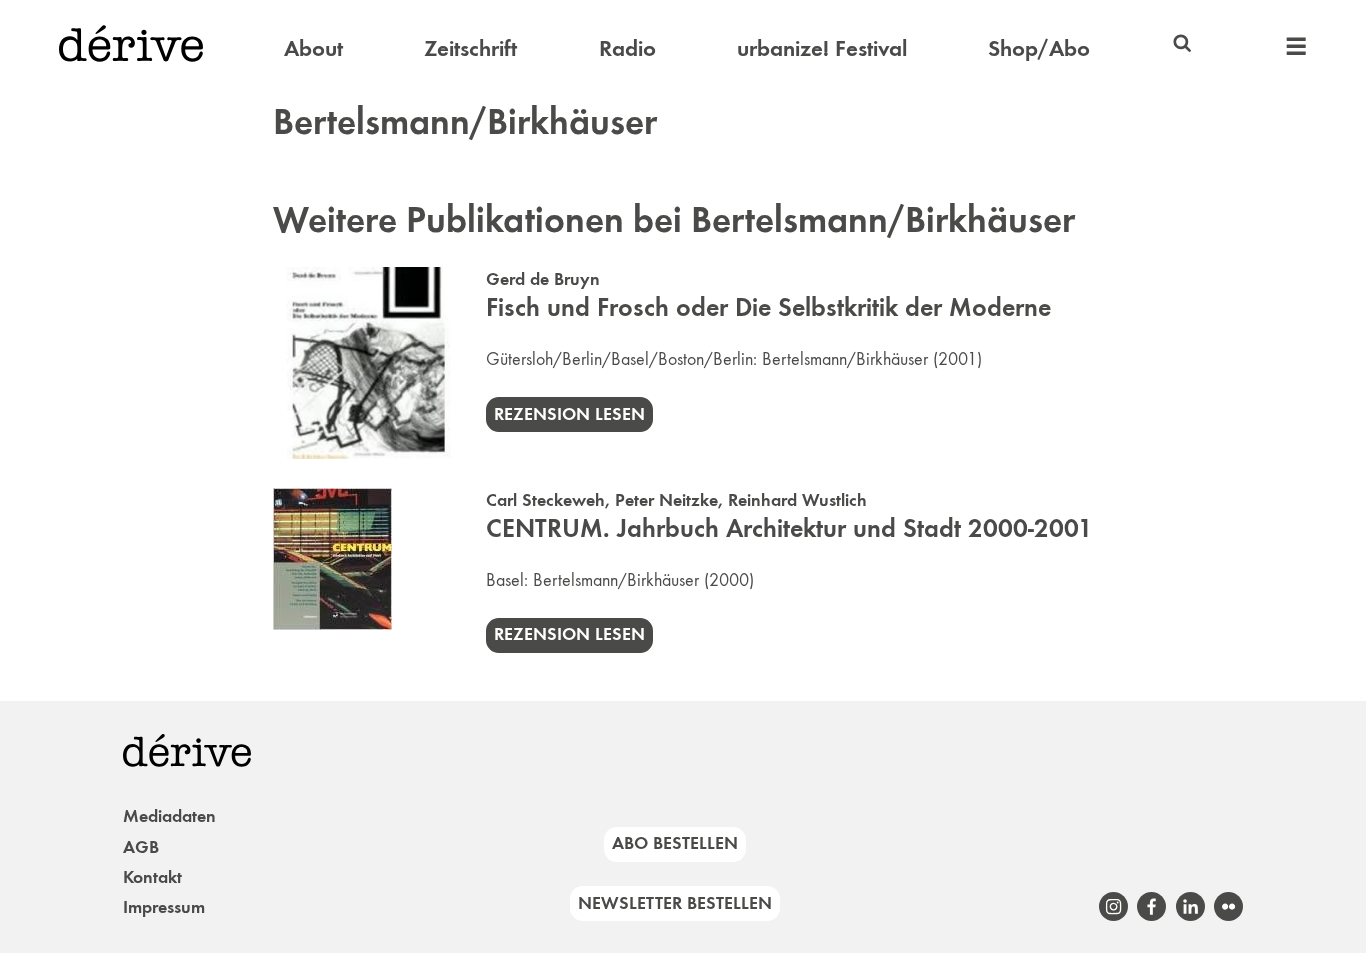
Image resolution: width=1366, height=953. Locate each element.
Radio (627, 48)
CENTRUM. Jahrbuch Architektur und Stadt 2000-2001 (789, 528)
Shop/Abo (1039, 48)
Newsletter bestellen (675, 903)
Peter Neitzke (666, 500)
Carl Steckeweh (545, 500)
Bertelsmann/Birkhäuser (845, 359)
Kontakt (152, 877)
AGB (141, 847)
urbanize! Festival (822, 48)
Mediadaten (169, 816)
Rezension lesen (569, 414)
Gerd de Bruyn (543, 279)
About (313, 48)
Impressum (164, 907)
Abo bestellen (675, 843)
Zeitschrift (470, 48)
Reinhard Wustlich (797, 500)
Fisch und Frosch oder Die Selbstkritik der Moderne (768, 307)
